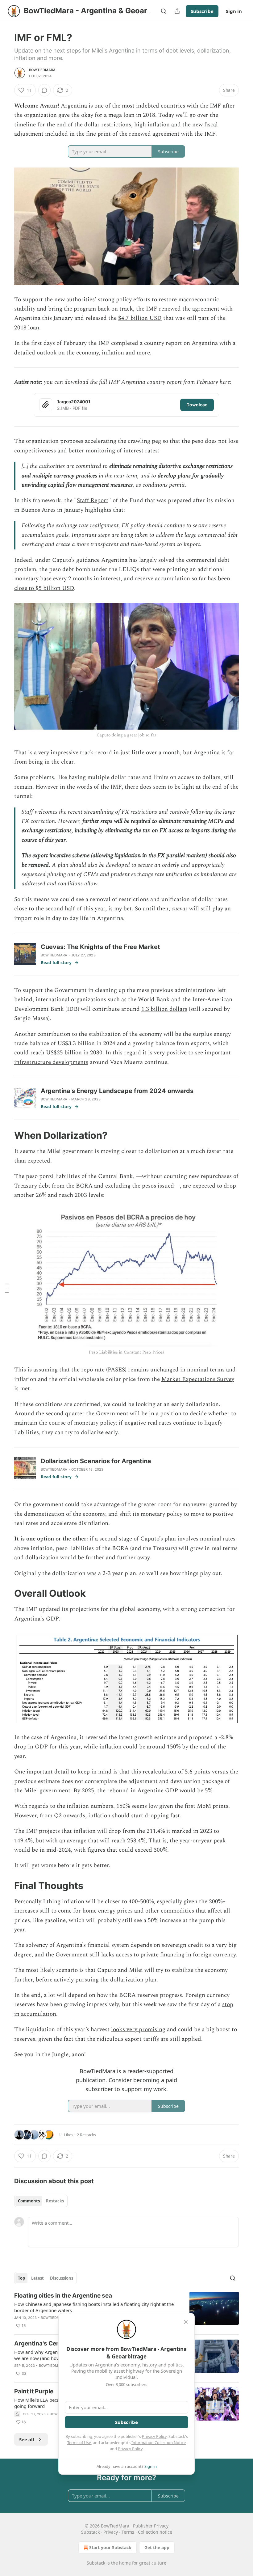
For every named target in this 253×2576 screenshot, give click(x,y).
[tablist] (41, 2201)
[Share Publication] (177, 11)
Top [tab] (21, 2278)
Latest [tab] (37, 2278)
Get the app (157, 2547)
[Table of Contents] (7, 1288)
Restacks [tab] (55, 2201)
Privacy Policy (154, 2436)
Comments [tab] (29, 2201)
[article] (126, 2311)
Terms (128, 2532)
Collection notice (155, 2532)
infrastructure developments (51, 1062)
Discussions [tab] (62, 2278)
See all (27, 2439)
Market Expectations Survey (198, 1379)
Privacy (111, 2532)
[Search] (164, 11)
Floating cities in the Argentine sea (63, 2296)
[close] (186, 2322)
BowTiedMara (42, 70)
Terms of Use (79, 2443)
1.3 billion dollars (164, 1009)
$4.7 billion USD (140, 318)
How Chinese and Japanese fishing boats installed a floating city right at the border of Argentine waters (94, 2307)
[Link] (6, 1135)
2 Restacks (86, 2135)
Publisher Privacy (151, 2526)
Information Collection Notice (159, 2443)
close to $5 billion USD (44, 588)
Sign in (234, 11)
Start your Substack (110, 2547)
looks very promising (138, 2029)
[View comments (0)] (44, 90)
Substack (96, 2563)
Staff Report (93, 500)
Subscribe (202, 11)
